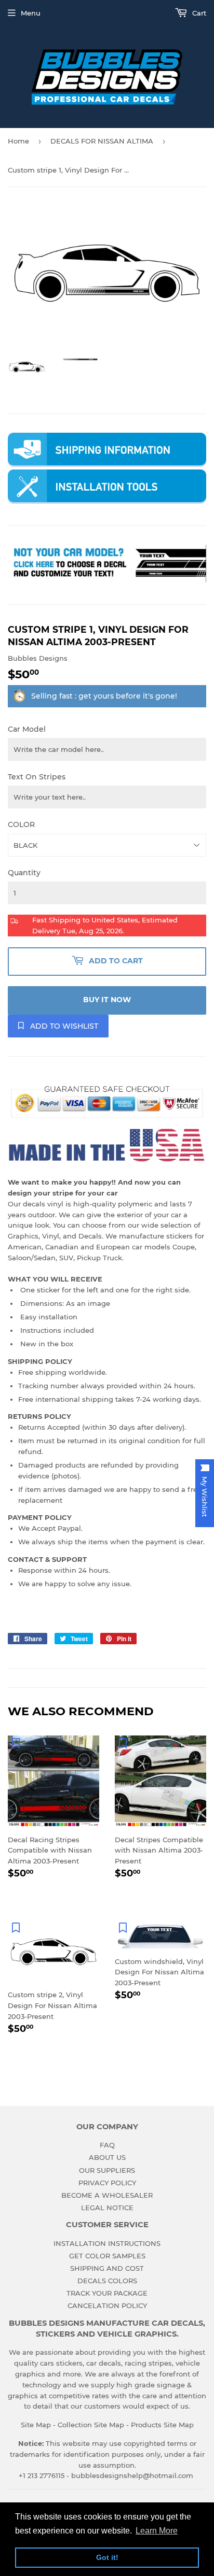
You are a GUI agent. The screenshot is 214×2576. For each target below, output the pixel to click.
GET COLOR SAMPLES (107, 2256)
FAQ (107, 2145)
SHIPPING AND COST (107, 2268)
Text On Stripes (37, 777)
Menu (31, 13)
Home (18, 141)
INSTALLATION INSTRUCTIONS (107, 2243)
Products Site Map (162, 2425)
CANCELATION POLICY (107, 2305)
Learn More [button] (157, 2531)
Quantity (24, 873)
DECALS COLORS (107, 2281)
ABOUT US (107, 2157)
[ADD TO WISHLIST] (16, 1743)
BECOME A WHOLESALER (107, 2195)
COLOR (21, 824)
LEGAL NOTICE (107, 2208)
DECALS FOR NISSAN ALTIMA (102, 141)
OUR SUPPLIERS (107, 2170)
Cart (198, 13)
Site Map (36, 2425)
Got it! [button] (107, 2557)
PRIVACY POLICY (107, 2183)
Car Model (27, 729)
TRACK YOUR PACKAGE (107, 2293)
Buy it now (107, 1000)
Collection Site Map (91, 2425)
